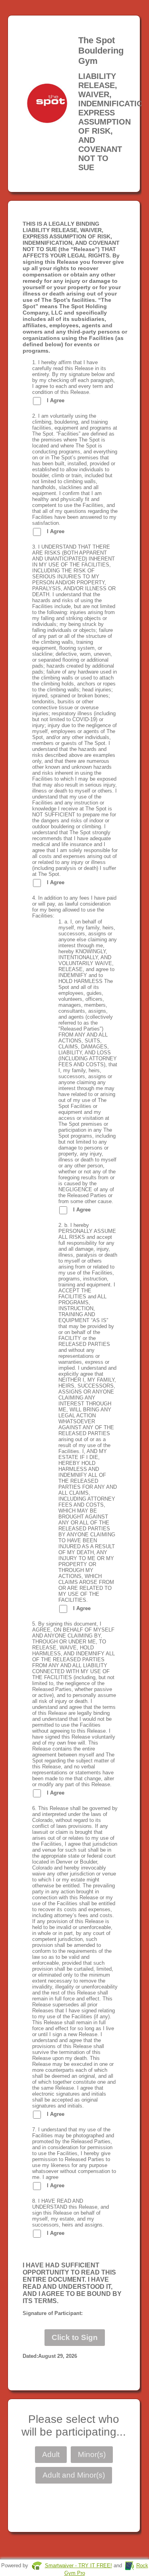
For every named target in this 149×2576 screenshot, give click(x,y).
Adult (51, 2454)
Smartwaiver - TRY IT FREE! (78, 2565)
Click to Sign (75, 2337)
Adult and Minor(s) (74, 2475)
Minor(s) (92, 2454)
